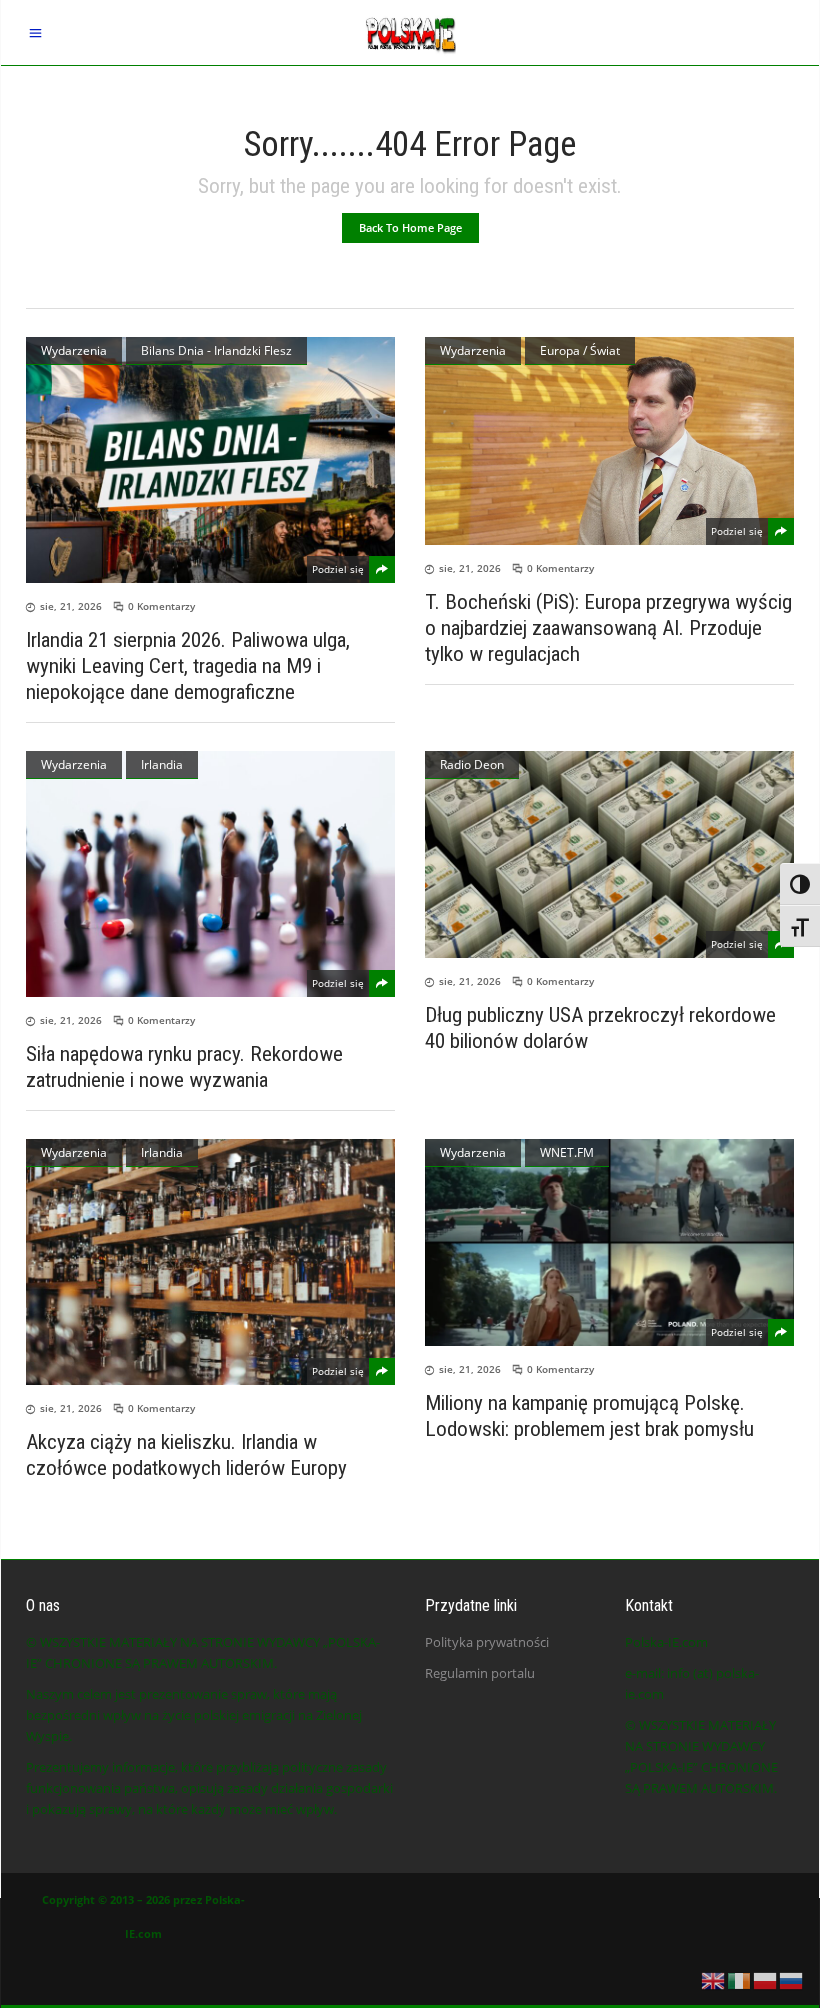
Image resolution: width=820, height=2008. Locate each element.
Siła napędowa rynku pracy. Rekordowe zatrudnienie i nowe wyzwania (184, 1067)
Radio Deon (472, 764)
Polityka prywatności (487, 1642)
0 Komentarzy (161, 606)
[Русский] (792, 1979)
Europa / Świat (580, 350)
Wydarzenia (74, 350)
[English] (714, 1979)
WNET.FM (567, 1152)
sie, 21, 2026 (71, 606)
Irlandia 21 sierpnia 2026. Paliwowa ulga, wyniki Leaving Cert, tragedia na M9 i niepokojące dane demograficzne (188, 666)
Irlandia (162, 764)
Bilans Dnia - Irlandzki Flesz (216, 350)
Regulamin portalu (480, 1673)
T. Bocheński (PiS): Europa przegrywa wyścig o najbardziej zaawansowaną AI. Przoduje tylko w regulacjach (608, 628)
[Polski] (766, 1979)
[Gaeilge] (740, 1979)
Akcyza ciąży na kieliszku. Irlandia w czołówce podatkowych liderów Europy (186, 1455)
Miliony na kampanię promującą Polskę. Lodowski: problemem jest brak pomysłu (589, 1416)
